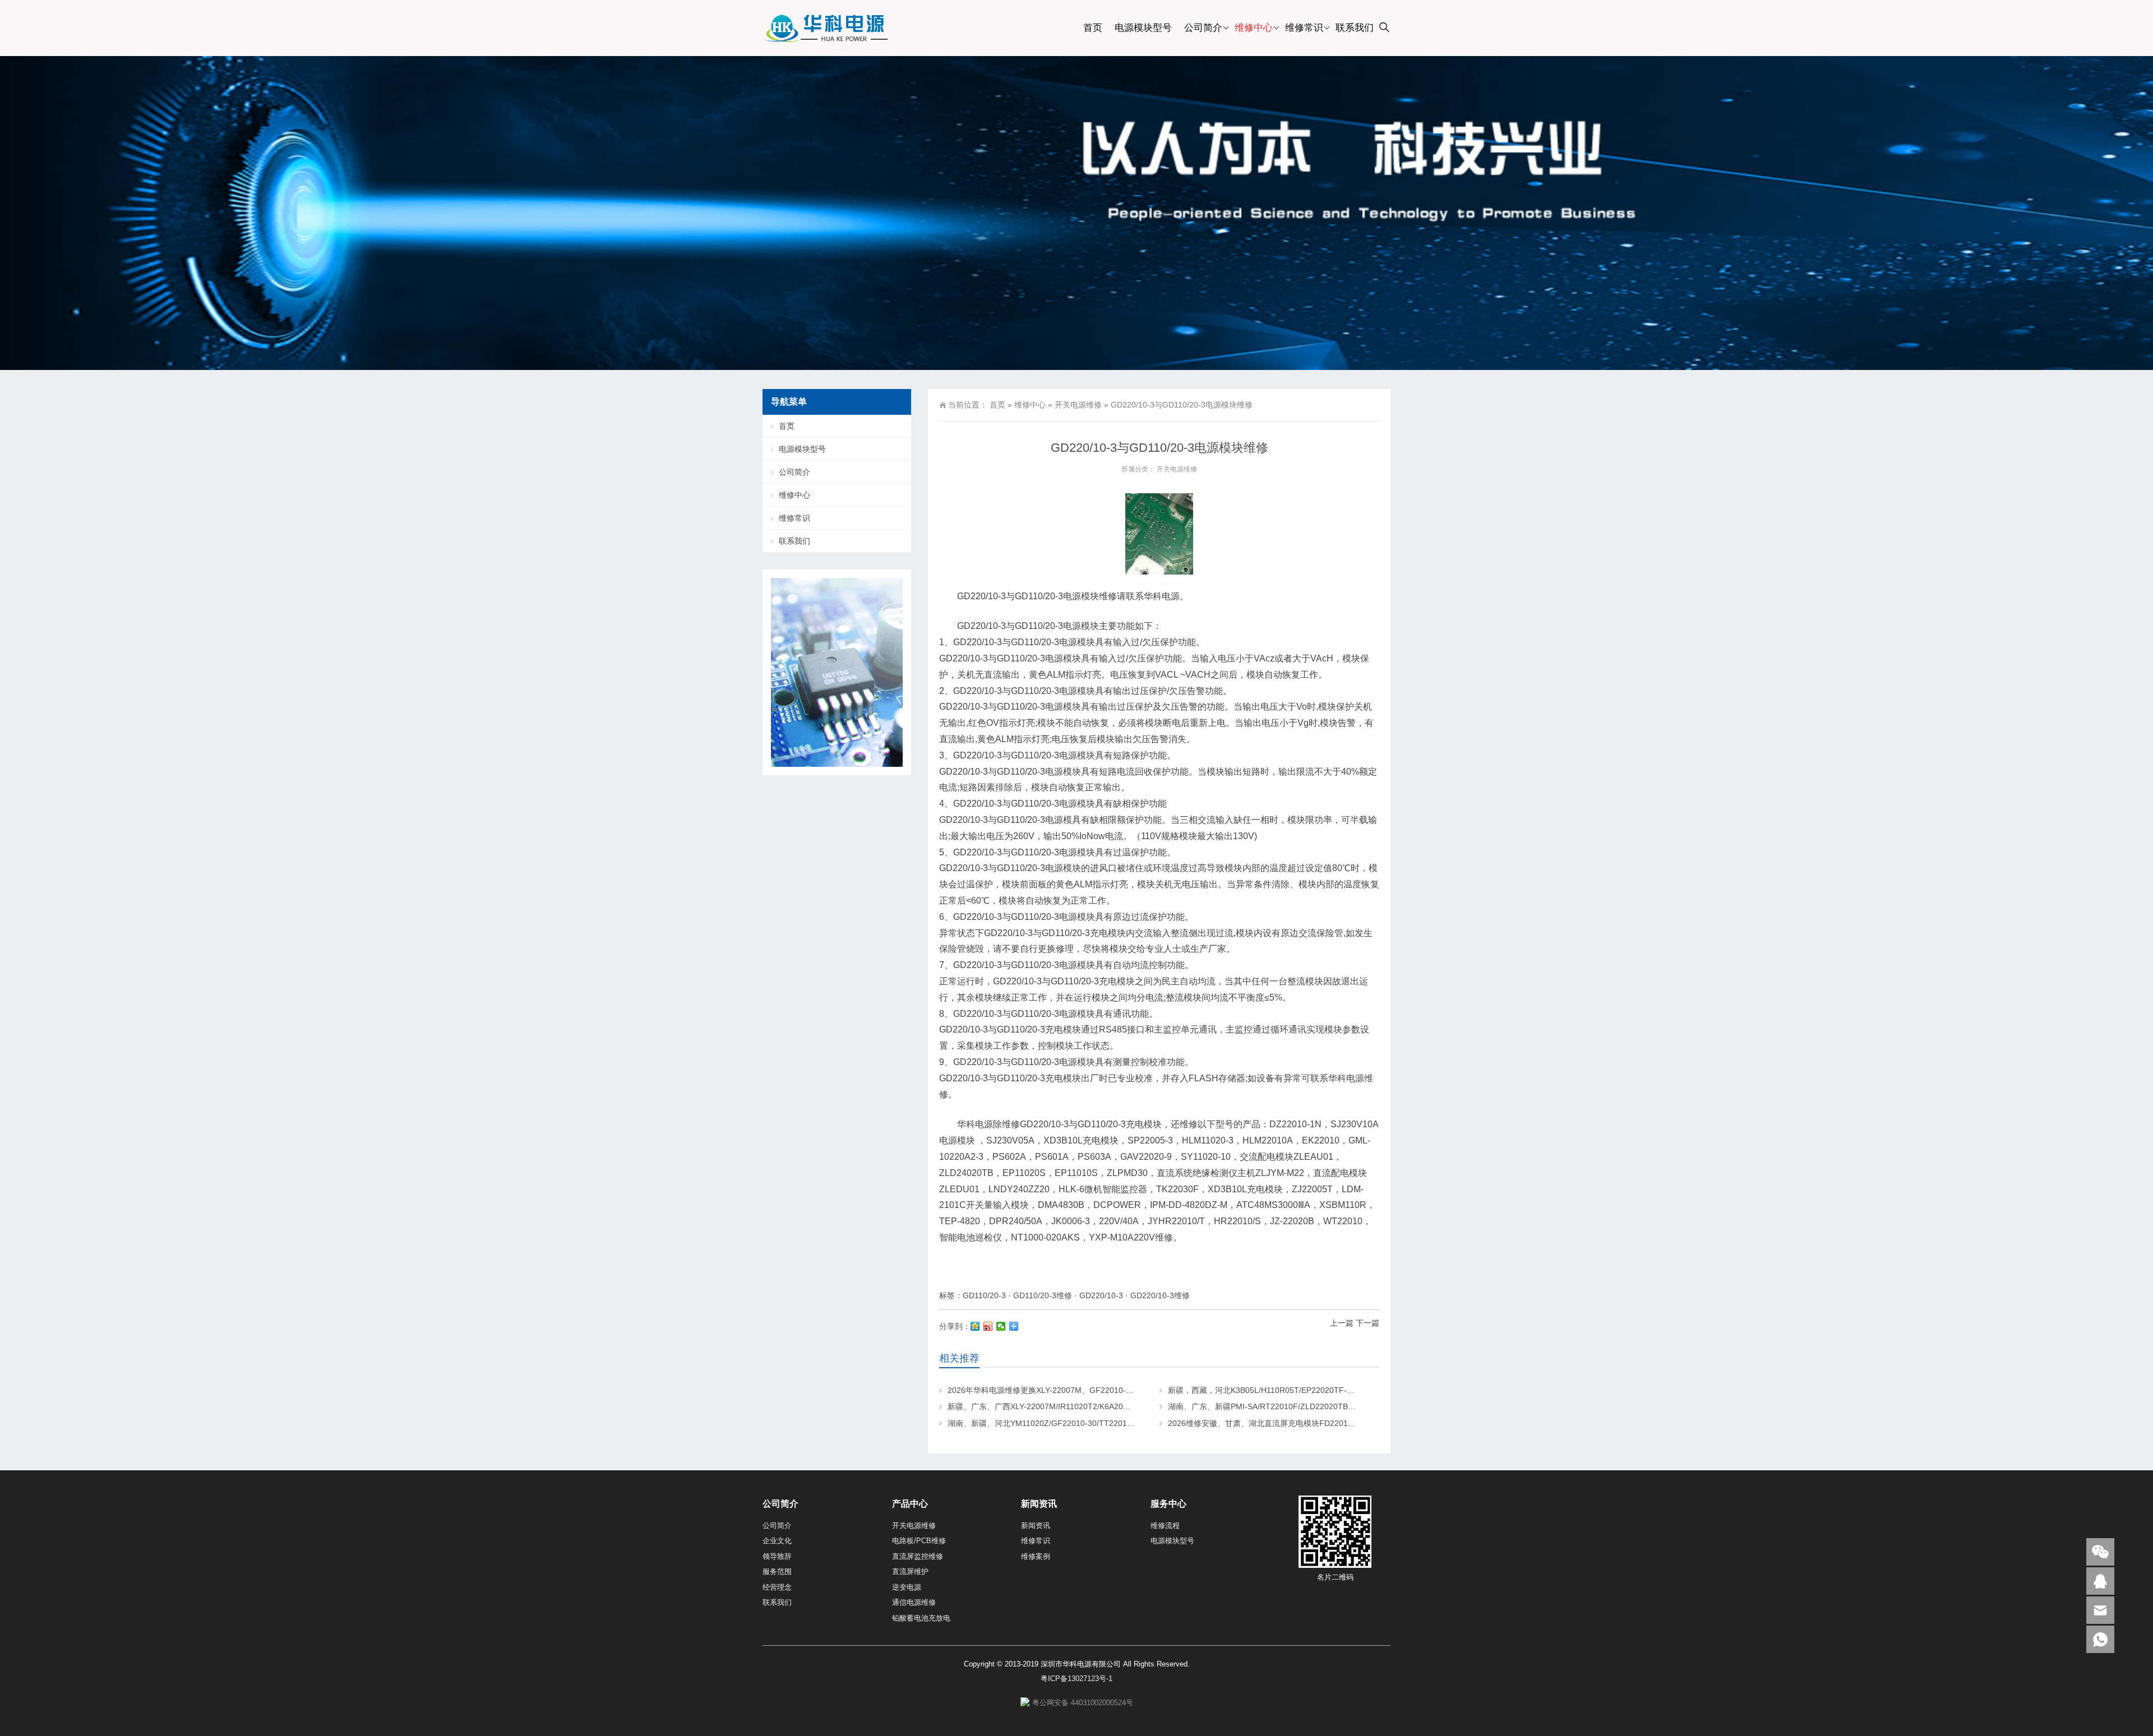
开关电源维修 (1078, 405)
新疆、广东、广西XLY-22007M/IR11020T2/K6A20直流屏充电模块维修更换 (1078, 1406)
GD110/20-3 (984, 1295)
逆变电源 (907, 1587)
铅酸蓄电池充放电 (921, 1618)
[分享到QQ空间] (975, 1326)
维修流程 (1165, 1526)
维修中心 (1254, 28)
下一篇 (1367, 1323)
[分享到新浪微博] (988, 1326)
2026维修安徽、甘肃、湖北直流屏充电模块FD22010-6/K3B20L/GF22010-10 (1303, 1423)
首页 (1093, 28)
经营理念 (777, 1587)
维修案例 (1036, 1556)
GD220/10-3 (1101, 1295)
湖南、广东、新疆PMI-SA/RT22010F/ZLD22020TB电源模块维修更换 (1289, 1406)
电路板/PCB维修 (919, 1541)
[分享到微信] (1001, 1326)
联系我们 (1355, 28)
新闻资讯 (1036, 1526)
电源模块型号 (1143, 28)
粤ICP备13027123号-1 (1076, 1679)
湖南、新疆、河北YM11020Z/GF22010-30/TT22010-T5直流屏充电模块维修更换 (1089, 1423)
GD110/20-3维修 (1043, 1295)
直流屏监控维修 (918, 1556)
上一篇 (1342, 1323)
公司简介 (1203, 28)
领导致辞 (777, 1556)
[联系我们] (2100, 1581)
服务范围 (777, 1571)
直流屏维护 (910, 1571)
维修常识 (1304, 28)
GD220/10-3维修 (1160, 1295)
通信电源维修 (914, 1602)
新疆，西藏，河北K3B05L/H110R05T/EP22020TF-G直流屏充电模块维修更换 (1304, 1390)
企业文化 (777, 1541)
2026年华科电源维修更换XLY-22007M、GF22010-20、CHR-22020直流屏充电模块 (1094, 1390)
